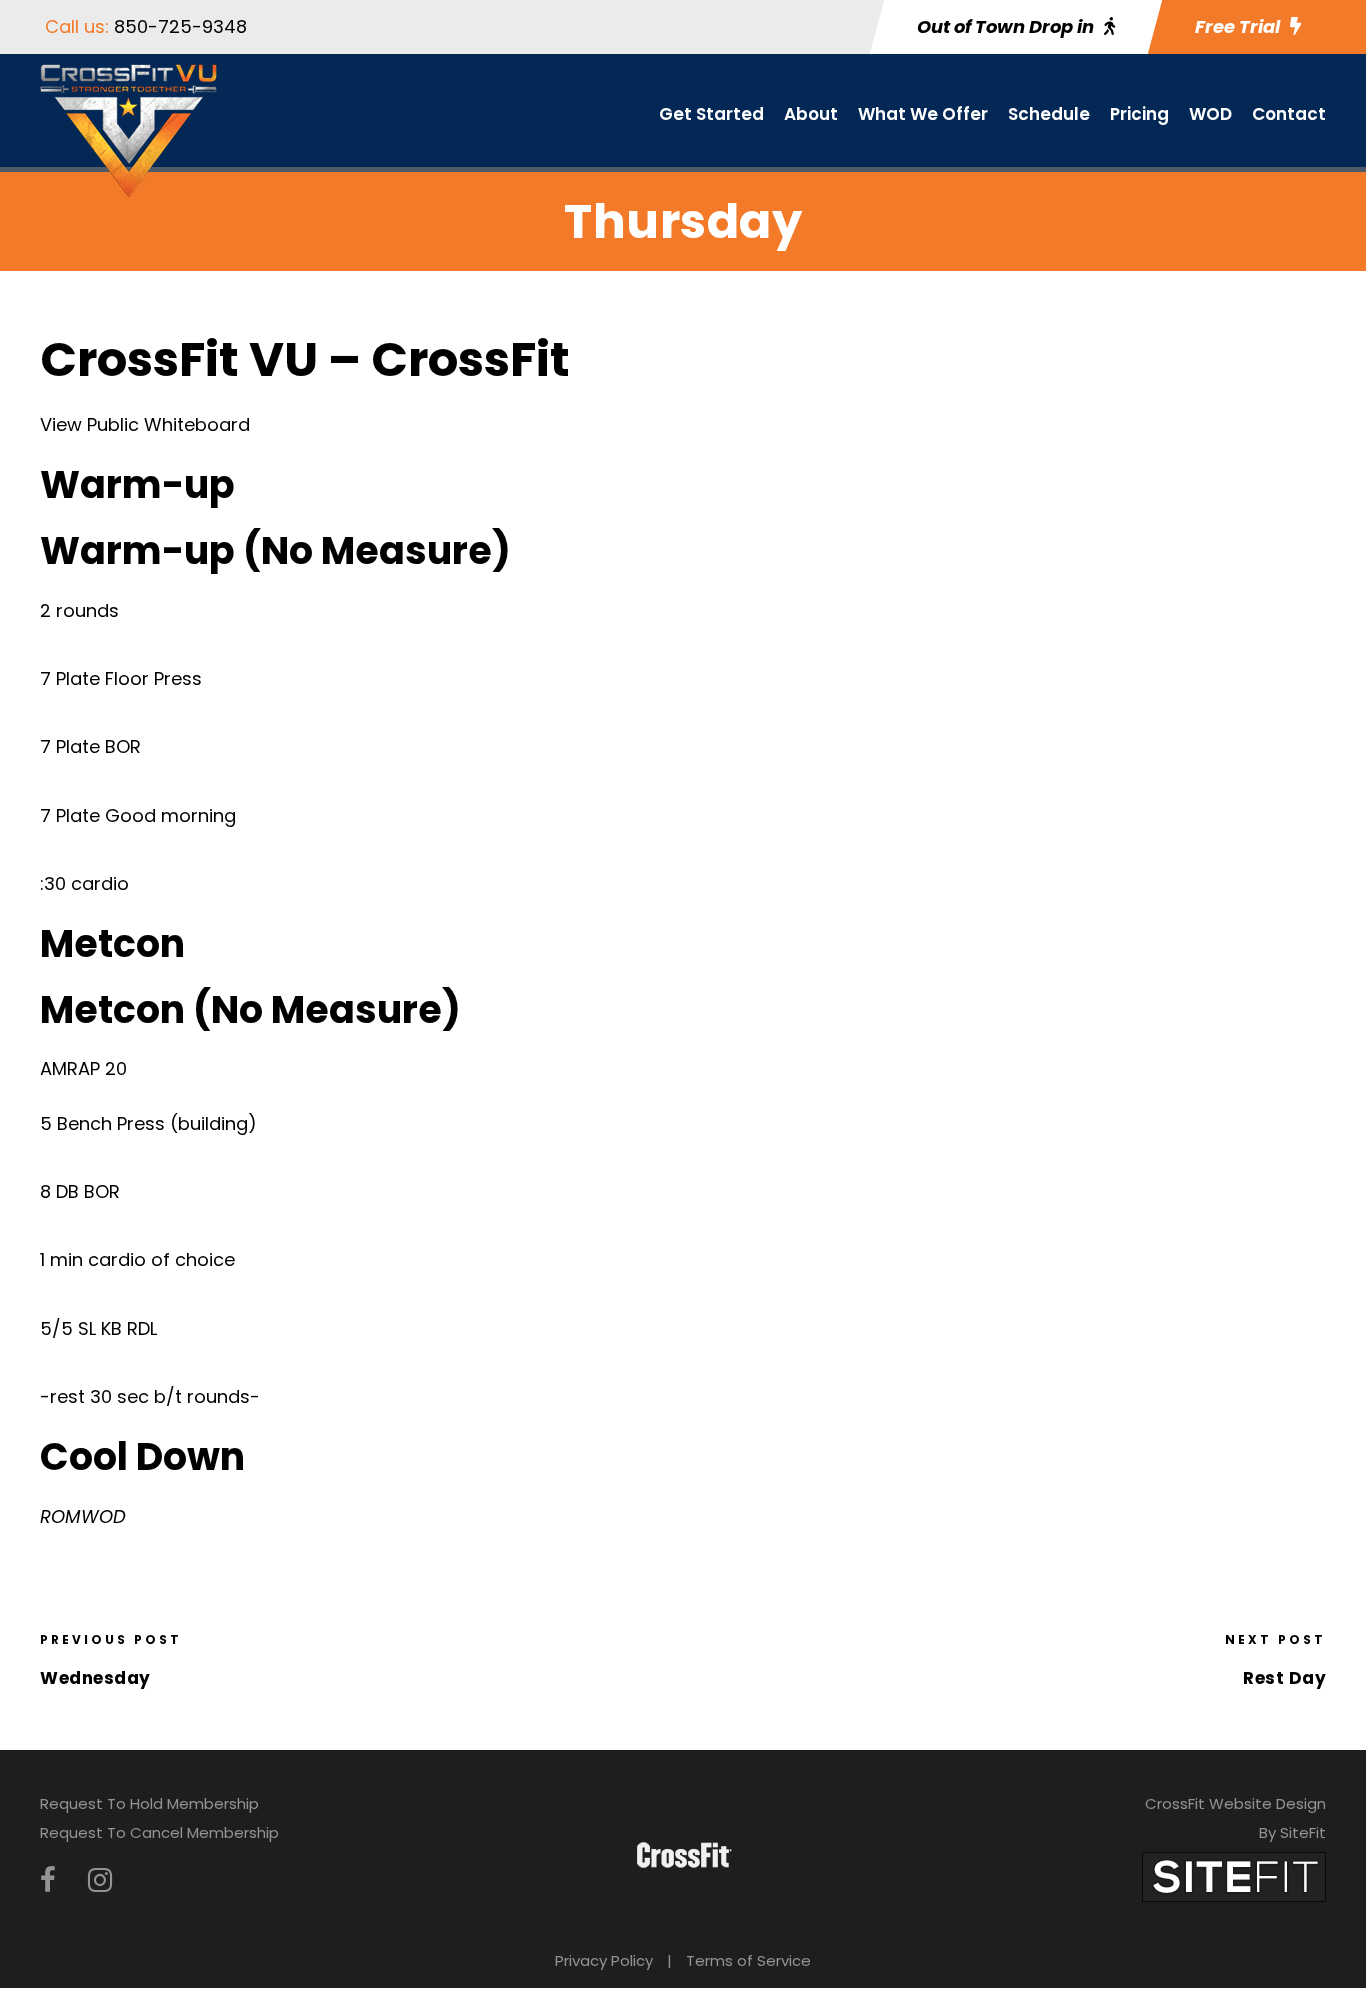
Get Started (711, 114)
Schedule (1049, 114)
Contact (1289, 114)
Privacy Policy (604, 1960)
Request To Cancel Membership (159, 1832)
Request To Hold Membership (149, 1803)
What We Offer (923, 114)
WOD (1210, 114)
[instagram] (100, 1880)
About (811, 114)
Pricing (1139, 114)
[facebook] (48, 1880)
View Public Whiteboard (145, 424)
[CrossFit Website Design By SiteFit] (1234, 1875)
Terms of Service (748, 1960)
